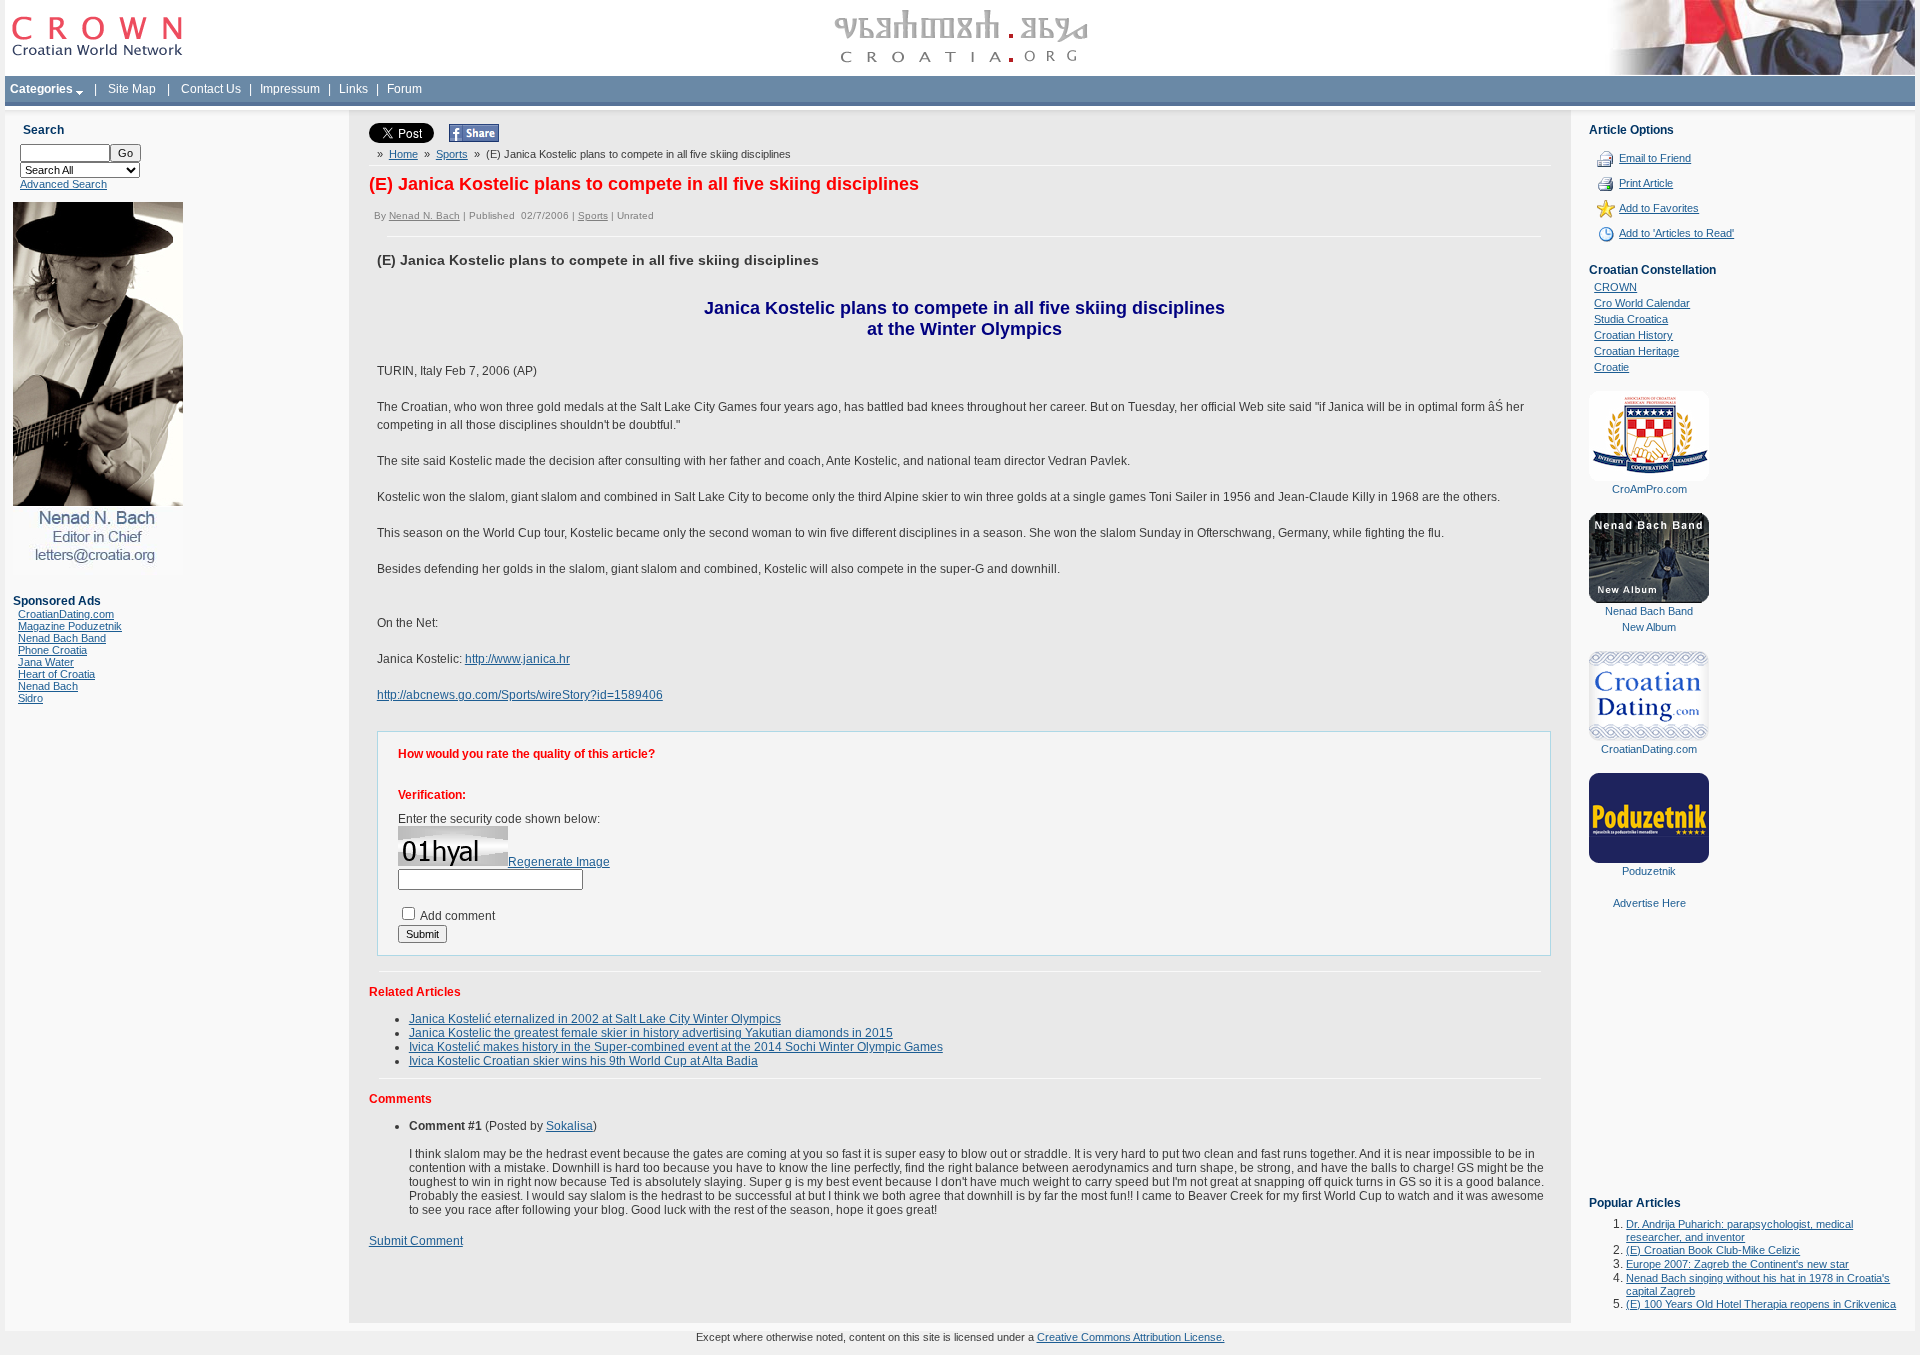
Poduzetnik (1649, 871)
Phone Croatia (52, 650)
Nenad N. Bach (424, 215)
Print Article (1646, 183)
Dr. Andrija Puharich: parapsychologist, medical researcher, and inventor (1739, 1230)
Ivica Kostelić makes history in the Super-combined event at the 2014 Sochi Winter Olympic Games (676, 1047)
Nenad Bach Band (62, 638)
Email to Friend (1655, 158)
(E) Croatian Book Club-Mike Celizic (1713, 1250)
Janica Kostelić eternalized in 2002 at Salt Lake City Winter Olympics (595, 1019)
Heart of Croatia (56, 674)
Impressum (290, 89)
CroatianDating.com (66, 614)
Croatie (1611, 367)
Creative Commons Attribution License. (1131, 1337)
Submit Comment (416, 1241)
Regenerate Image (559, 862)
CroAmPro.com (1649, 489)
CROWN (1615, 287)
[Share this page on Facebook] (474, 138)
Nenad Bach (48, 686)
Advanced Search (63, 184)
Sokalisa (569, 1126)
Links (353, 89)
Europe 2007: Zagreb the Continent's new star (1737, 1264)
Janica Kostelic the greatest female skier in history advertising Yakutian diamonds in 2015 (651, 1033)
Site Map (132, 89)
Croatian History (1633, 335)
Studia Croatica (1631, 319)
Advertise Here (1649, 903)
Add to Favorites (1659, 208)
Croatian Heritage (1636, 351)
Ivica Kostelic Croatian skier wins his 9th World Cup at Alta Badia (583, 1061)
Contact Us (211, 89)
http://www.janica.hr (517, 659)
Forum (404, 89)
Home (403, 154)
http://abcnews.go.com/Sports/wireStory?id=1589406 (520, 695)
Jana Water (46, 662)
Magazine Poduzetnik (70, 626)
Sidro (30, 698)
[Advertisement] (1649, 1067)
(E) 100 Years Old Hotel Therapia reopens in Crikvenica (1761, 1304)
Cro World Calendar (1642, 303)
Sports (452, 154)
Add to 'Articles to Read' (1676, 233)
